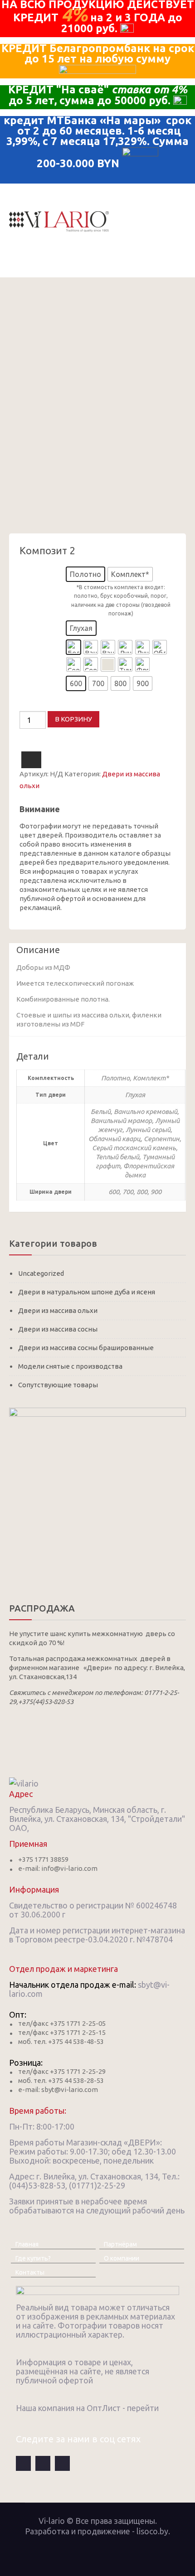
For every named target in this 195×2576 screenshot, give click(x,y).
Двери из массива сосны (58, 1329)
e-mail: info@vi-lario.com (58, 1868)
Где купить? (33, 2258)
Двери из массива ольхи (58, 1310)
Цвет (26, 643)
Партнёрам (120, 2244)
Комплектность (41, 570)
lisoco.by (152, 2531)
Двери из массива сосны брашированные (86, 1348)
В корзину (73, 719)
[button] (85, 574)
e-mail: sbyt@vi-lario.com (58, 2089)
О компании (122, 2258)
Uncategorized (41, 1273)
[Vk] (43, 2463)
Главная (27, 2244)
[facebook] (23, 2463)
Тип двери (34, 624)
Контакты (30, 2272)
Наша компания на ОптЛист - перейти (87, 2408)
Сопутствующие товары (58, 1385)
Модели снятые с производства (70, 1366)
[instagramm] (62, 2463)
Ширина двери (40, 679)
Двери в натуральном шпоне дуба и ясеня (87, 1292)
